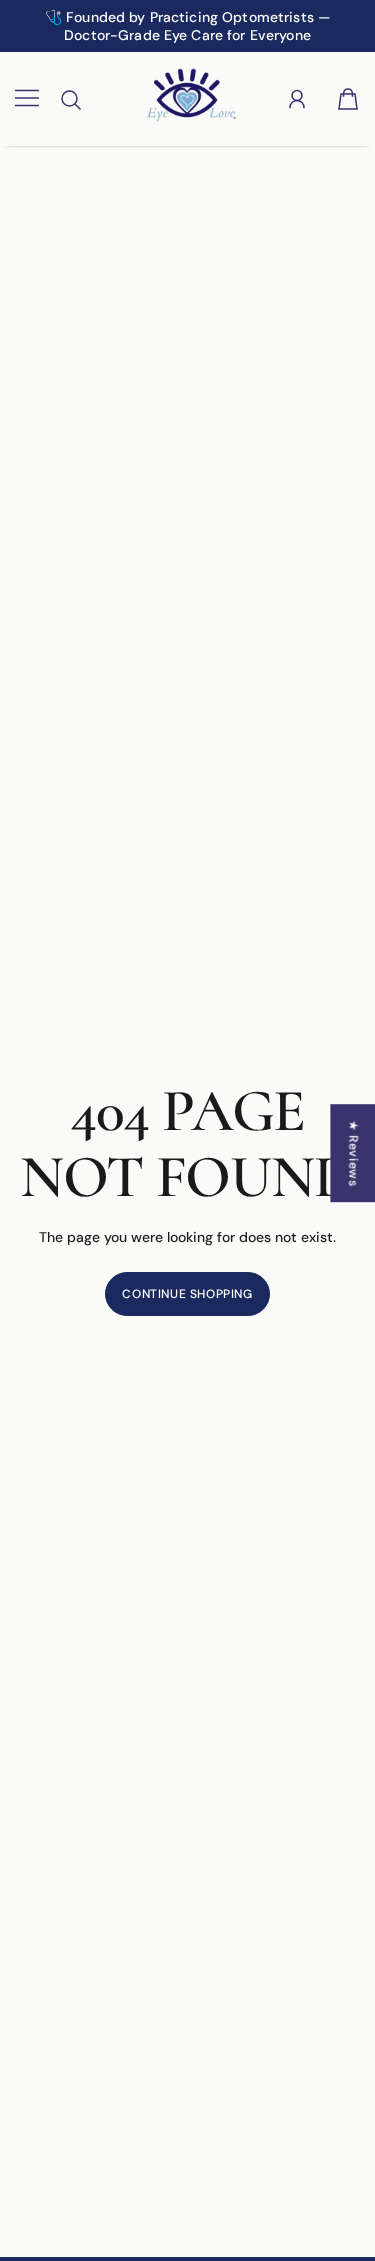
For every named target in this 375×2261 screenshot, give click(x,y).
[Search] (71, 100)
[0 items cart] (348, 99)
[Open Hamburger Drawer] (27, 99)
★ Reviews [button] (353, 1153)
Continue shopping (187, 1294)
